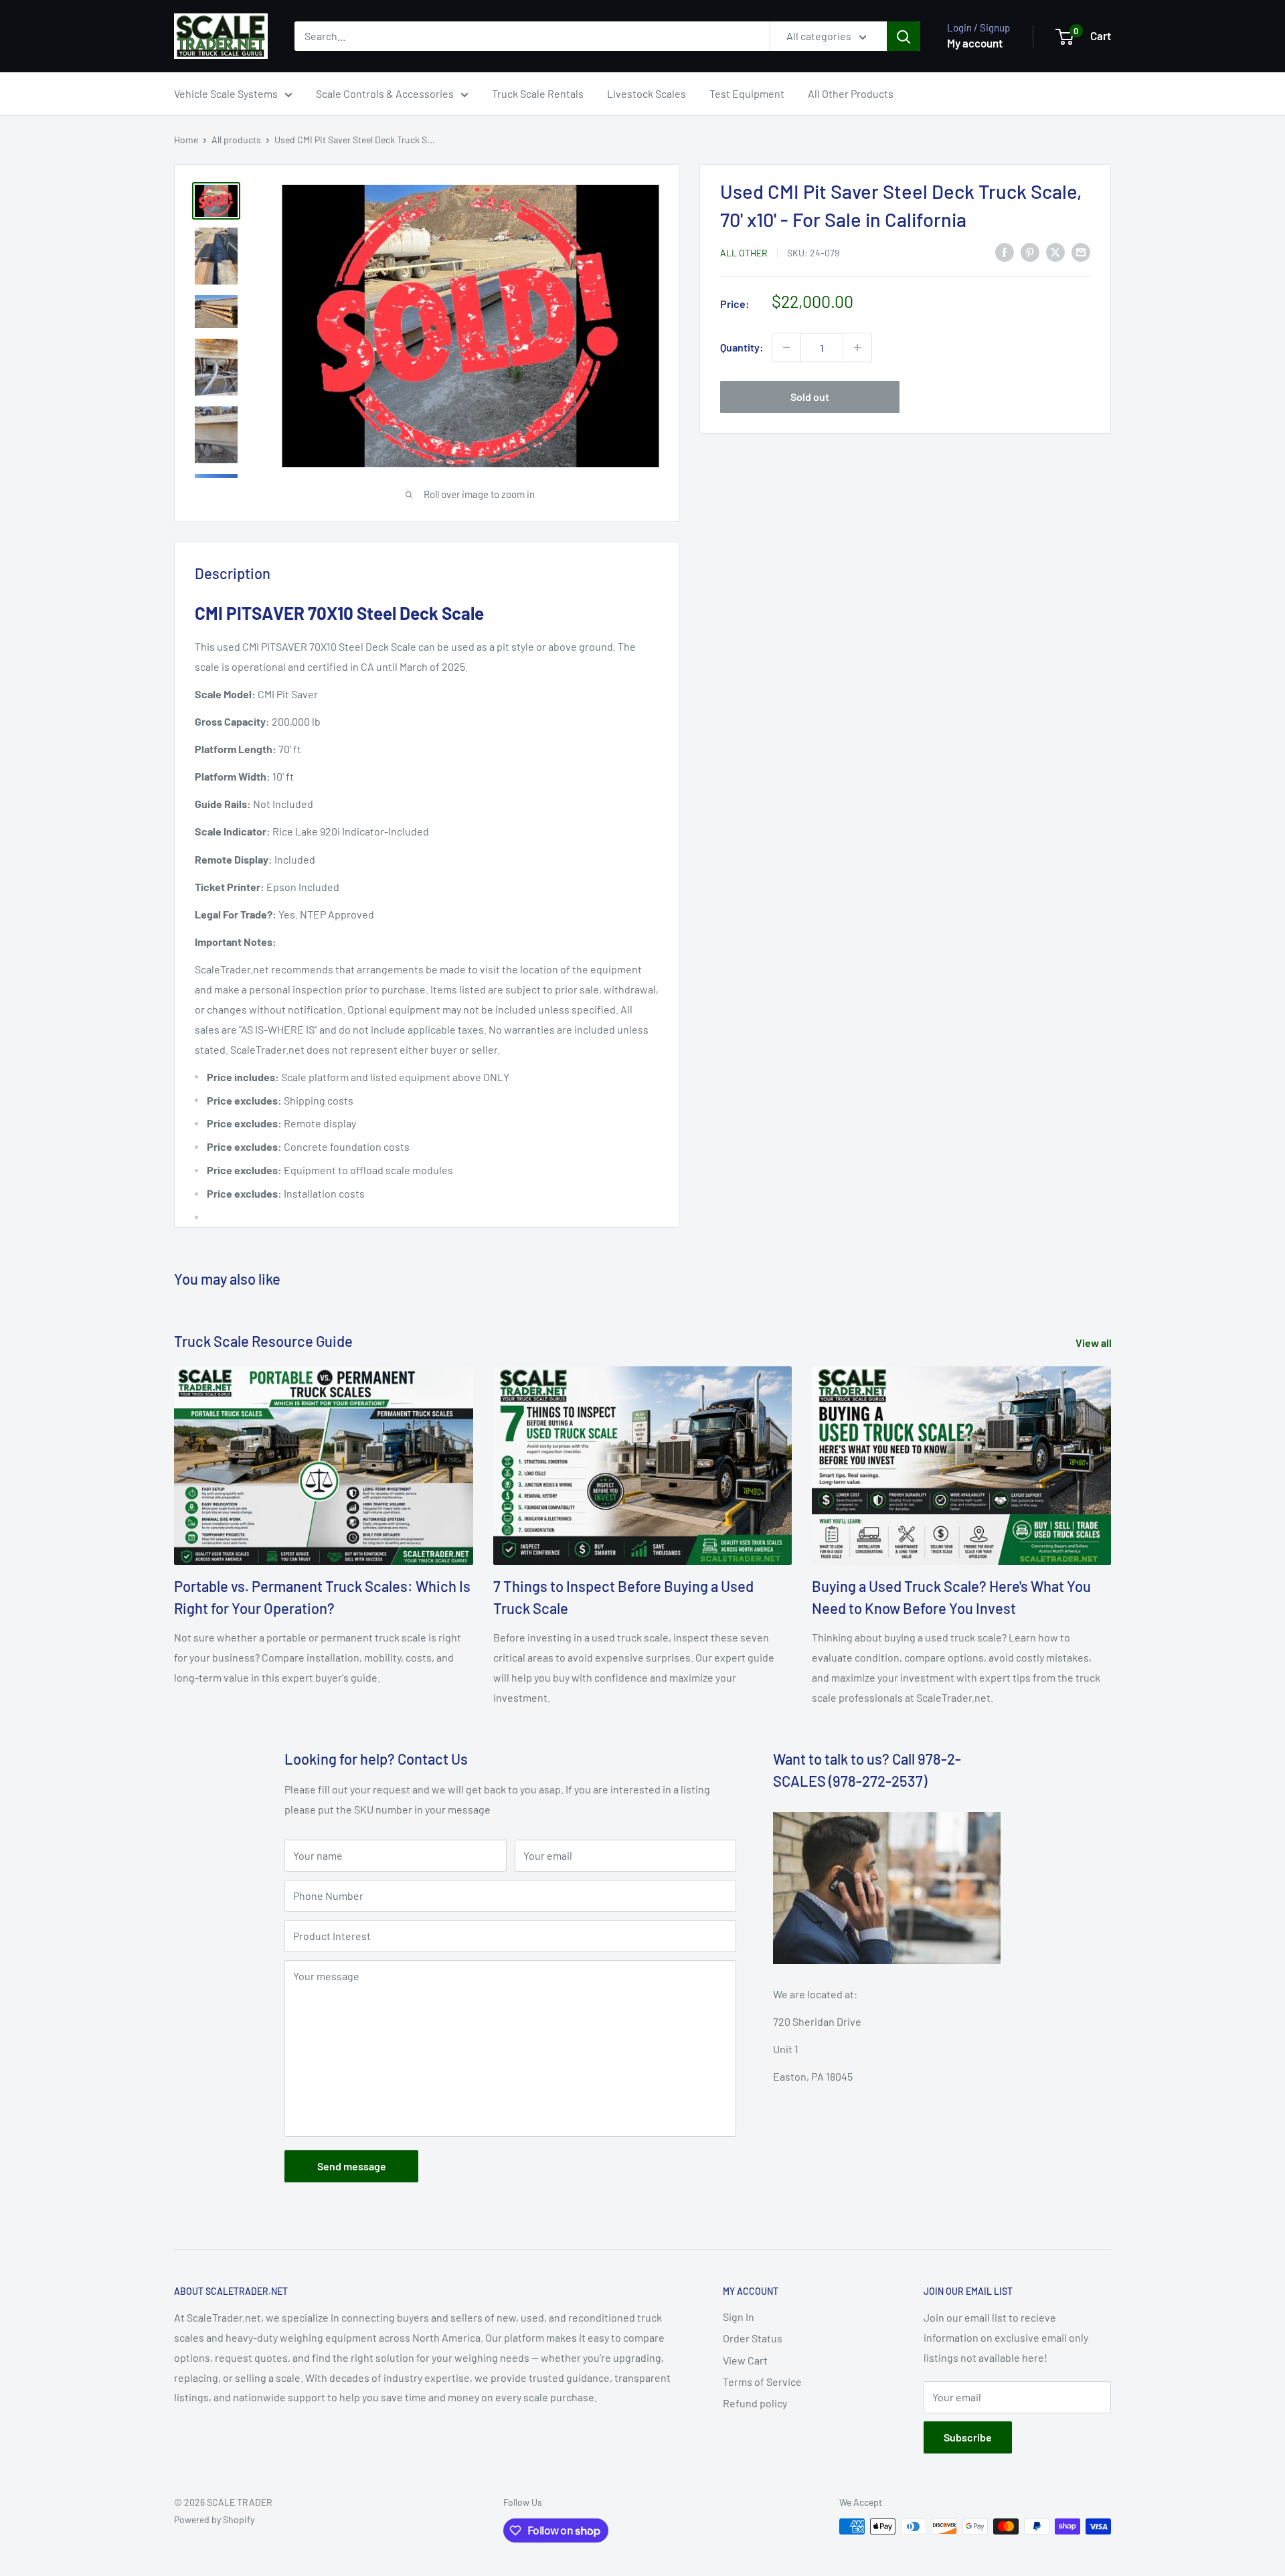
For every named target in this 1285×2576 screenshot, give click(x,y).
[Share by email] (1081, 251)
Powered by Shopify (214, 2519)
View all (1095, 1343)
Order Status (753, 2338)
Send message (352, 2166)
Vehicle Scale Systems (226, 93)
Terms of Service (762, 2382)
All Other (744, 253)
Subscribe (968, 2437)
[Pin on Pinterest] (1030, 251)
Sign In (739, 2317)
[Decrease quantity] (786, 347)
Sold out (810, 397)
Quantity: (742, 347)
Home (186, 140)
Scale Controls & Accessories (385, 93)
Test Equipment (747, 93)
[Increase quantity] (857, 347)
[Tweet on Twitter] (1055, 251)
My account (975, 43)
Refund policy (755, 2403)
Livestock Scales (647, 93)
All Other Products (851, 93)
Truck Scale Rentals (538, 93)
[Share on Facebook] (1005, 251)
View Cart (745, 2360)
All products (236, 140)
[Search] (904, 36)
